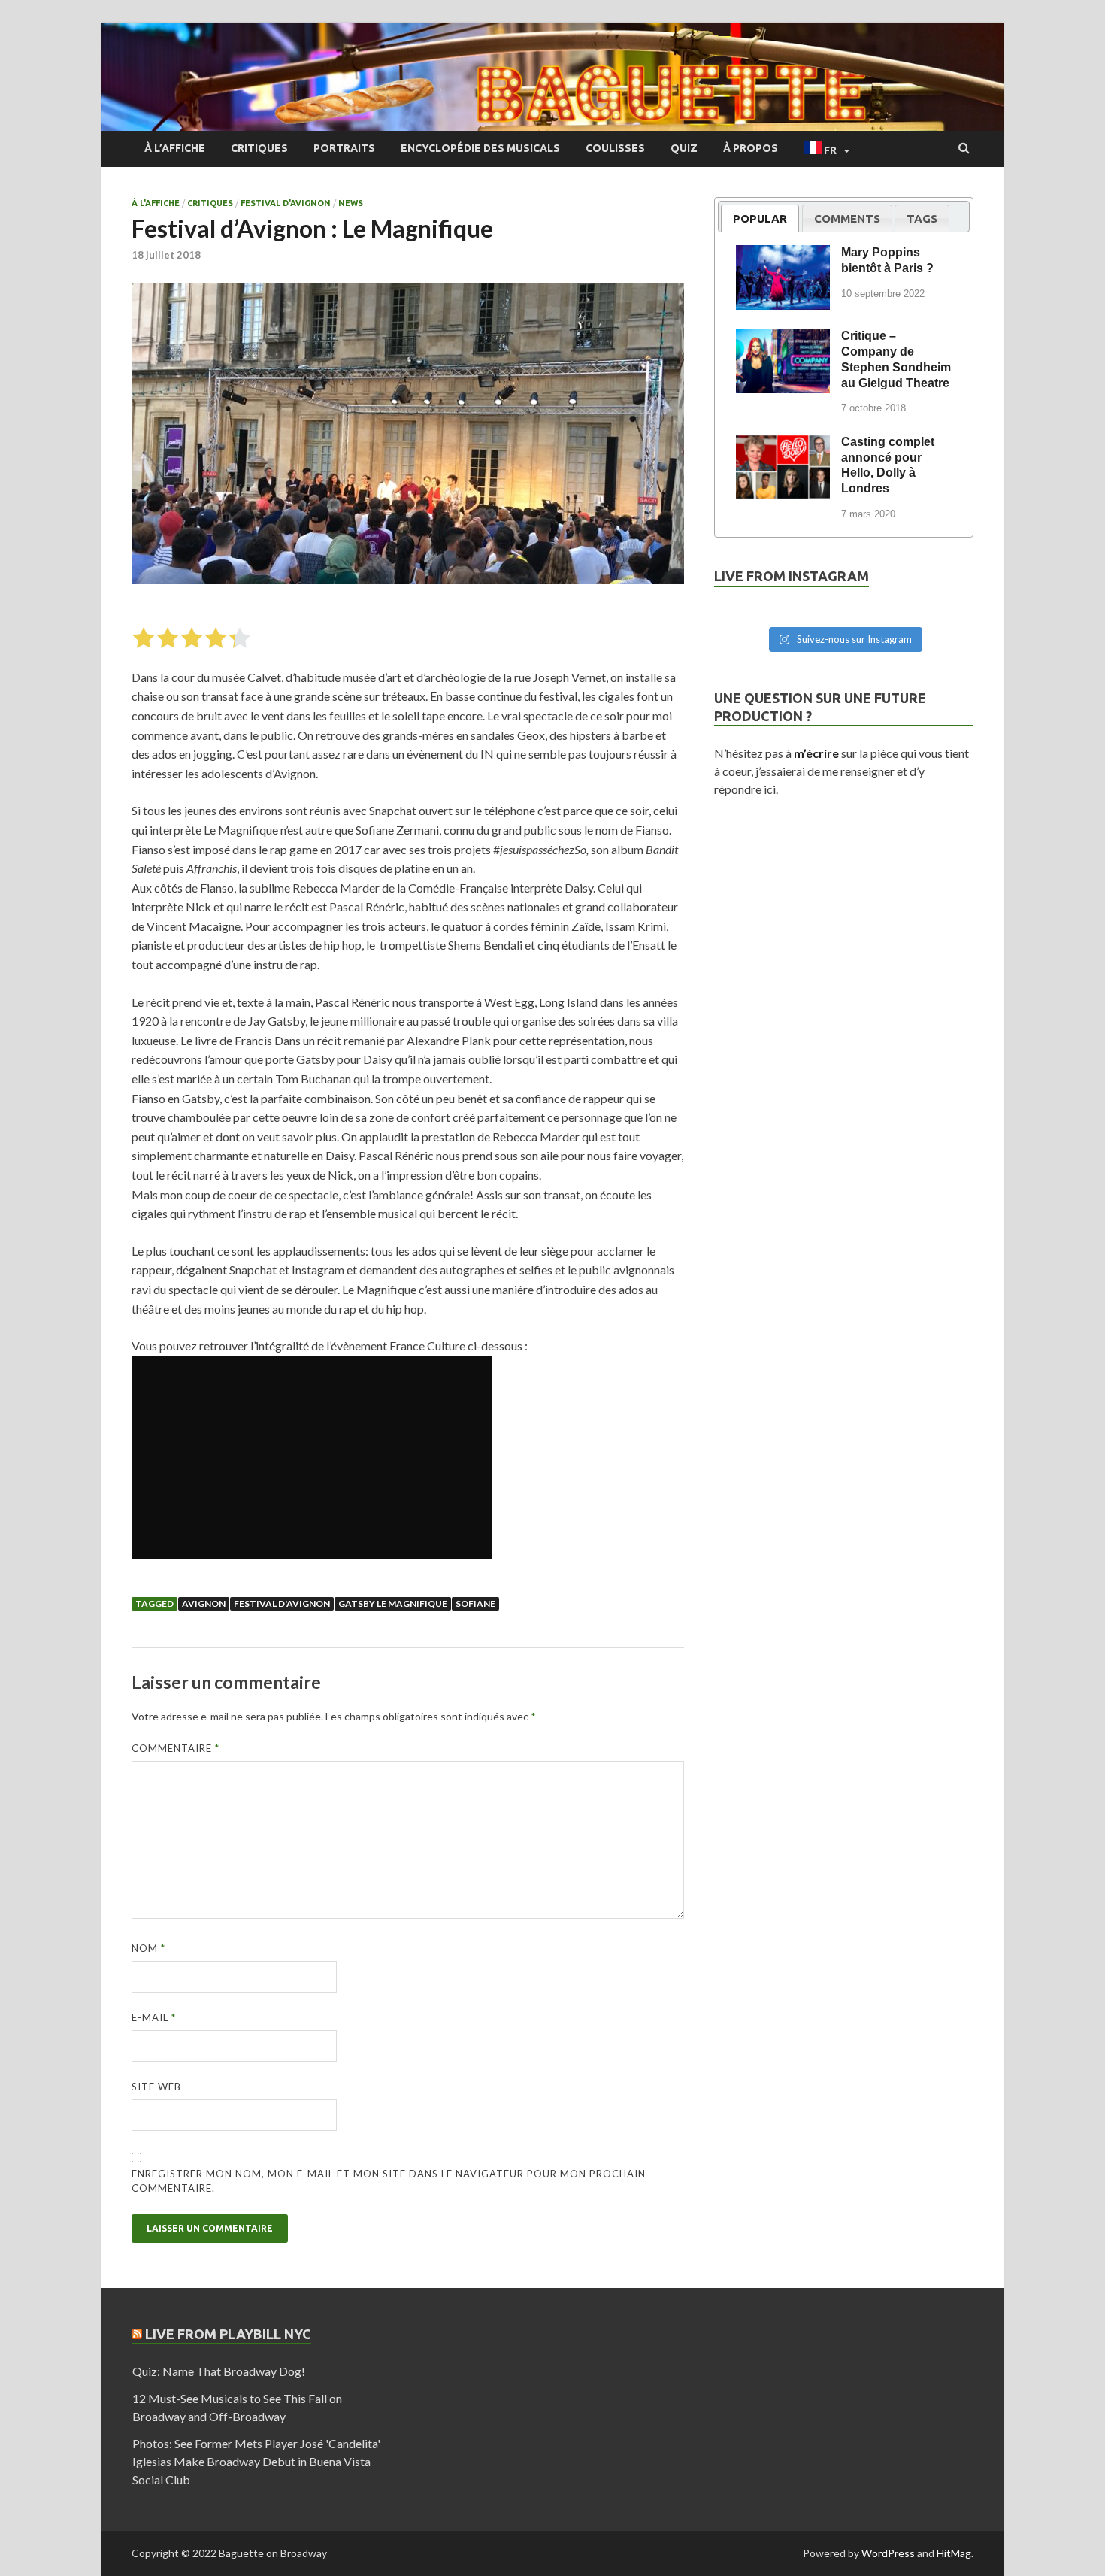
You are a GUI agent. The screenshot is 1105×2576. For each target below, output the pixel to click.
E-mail (154, 2017)
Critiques (259, 148)
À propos (751, 148)
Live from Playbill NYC (228, 2334)
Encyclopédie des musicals (480, 148)
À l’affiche (175, 148)
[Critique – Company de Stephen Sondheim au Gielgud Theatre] (783, 338)
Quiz (684, 148)
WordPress (888, 2553)
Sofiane (475, 1603)
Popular (760, 218)
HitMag (954, 2553)
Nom (148, 1948)
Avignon (204, 1603)
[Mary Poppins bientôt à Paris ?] (783, 255)
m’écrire (816, 753)
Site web (156, 2087)
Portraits (344, 148)
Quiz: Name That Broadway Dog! (219, 2371)
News (351, 203)
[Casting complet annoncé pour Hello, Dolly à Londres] (783, 444)
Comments (847, 218)
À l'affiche (156, 203)
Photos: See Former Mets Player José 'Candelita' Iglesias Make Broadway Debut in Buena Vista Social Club (256, 2461)
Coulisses (615, 148)
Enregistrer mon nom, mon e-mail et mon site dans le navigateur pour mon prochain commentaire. (389, 2181)
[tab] (760, 218)
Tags (922, 218)
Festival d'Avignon (286, 203)
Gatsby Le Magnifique (393, 1603)
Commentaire (176, 1748)
